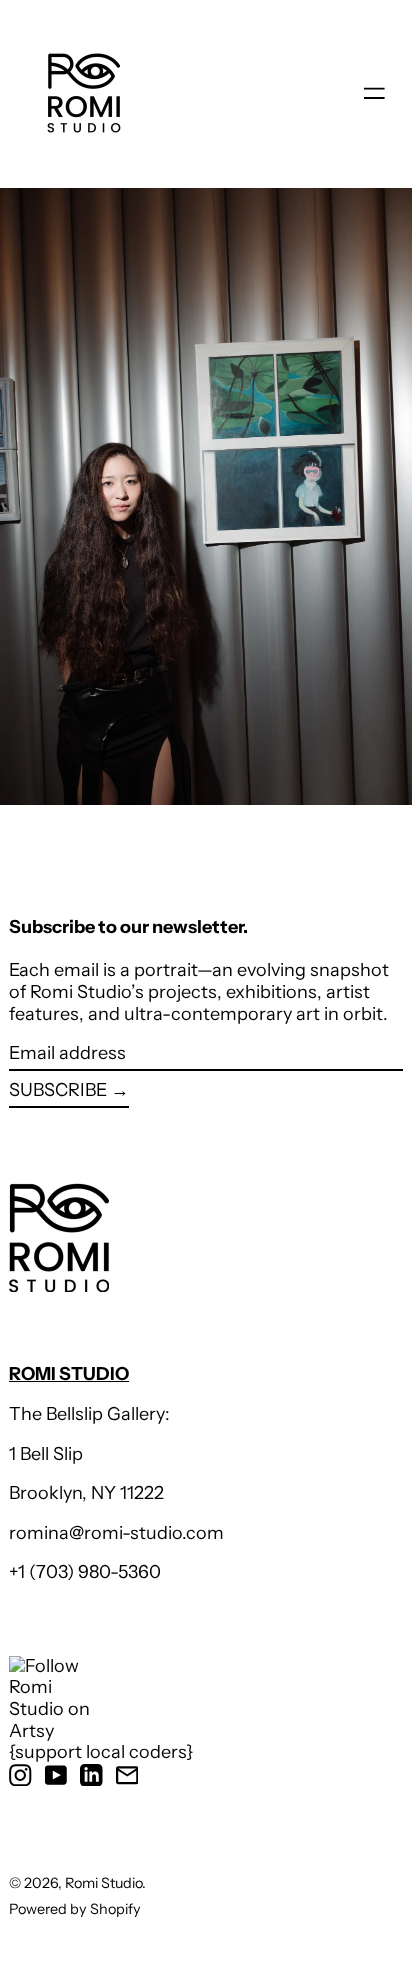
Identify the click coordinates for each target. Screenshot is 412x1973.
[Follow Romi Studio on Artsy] (101, 1699)
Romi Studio (103, 1883)
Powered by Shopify (75, 1909)
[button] (206, 496)
